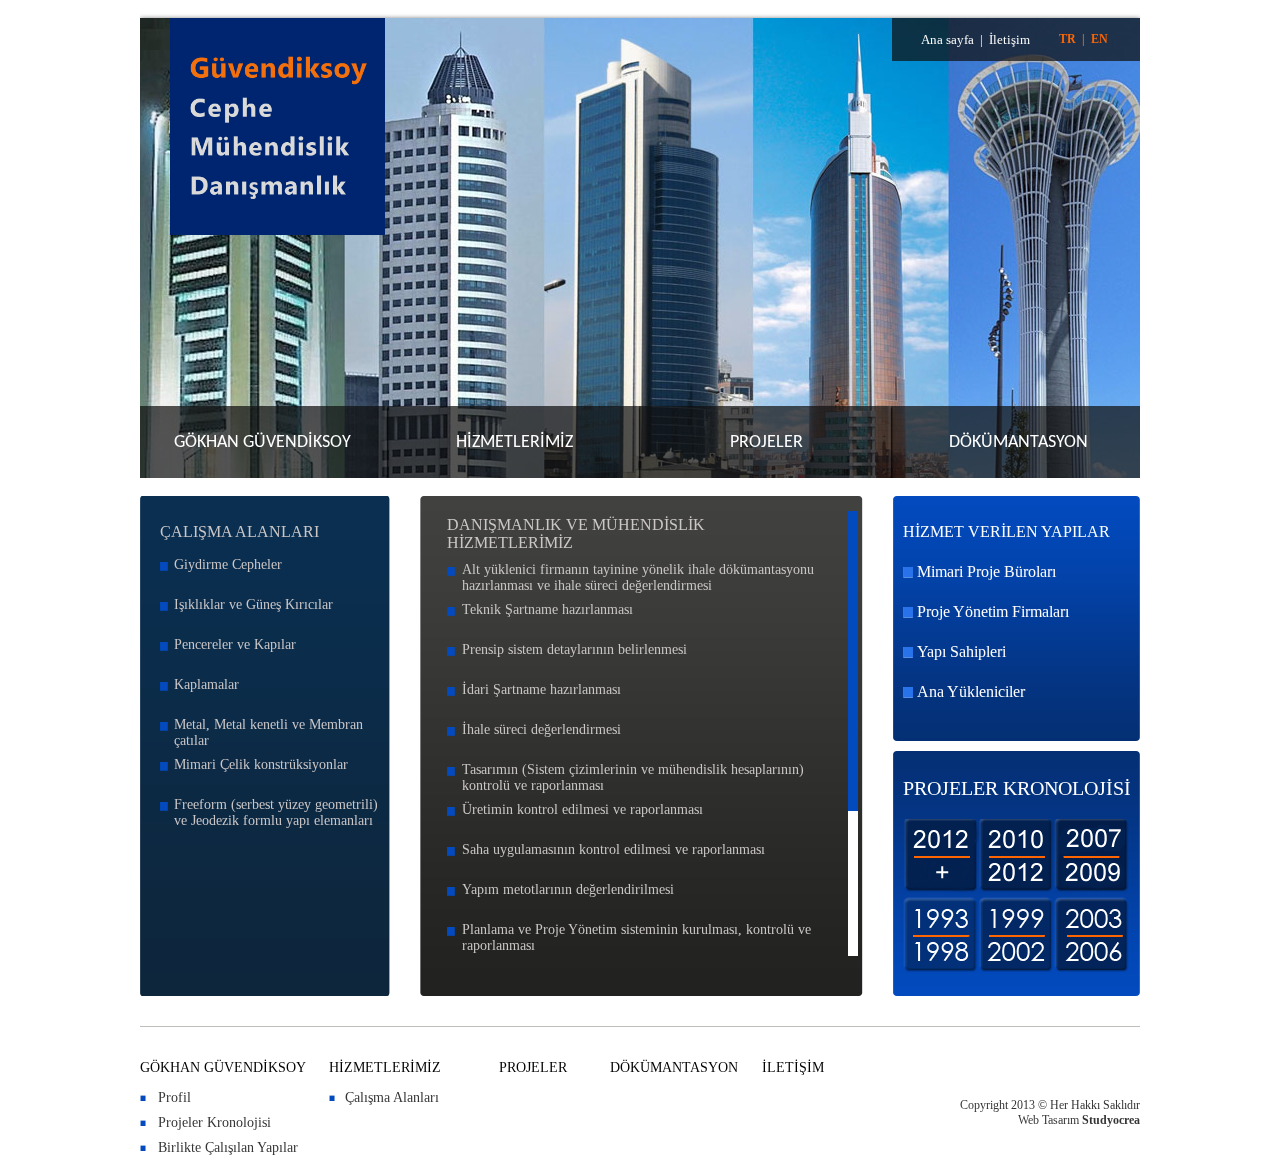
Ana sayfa (947, 39)
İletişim (1009, 39)
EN (1099, 39)
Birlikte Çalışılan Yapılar (228, 1147)
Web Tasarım (1048, 1120)
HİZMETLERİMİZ (514, 442)
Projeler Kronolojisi (214, 1122)
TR (1067, 39)
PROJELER (766, 442)
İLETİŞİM (793, 1067)
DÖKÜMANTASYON (1018, 442)
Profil (174, 1097)
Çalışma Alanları (392, 1097)
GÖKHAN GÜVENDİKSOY (262, 442)
